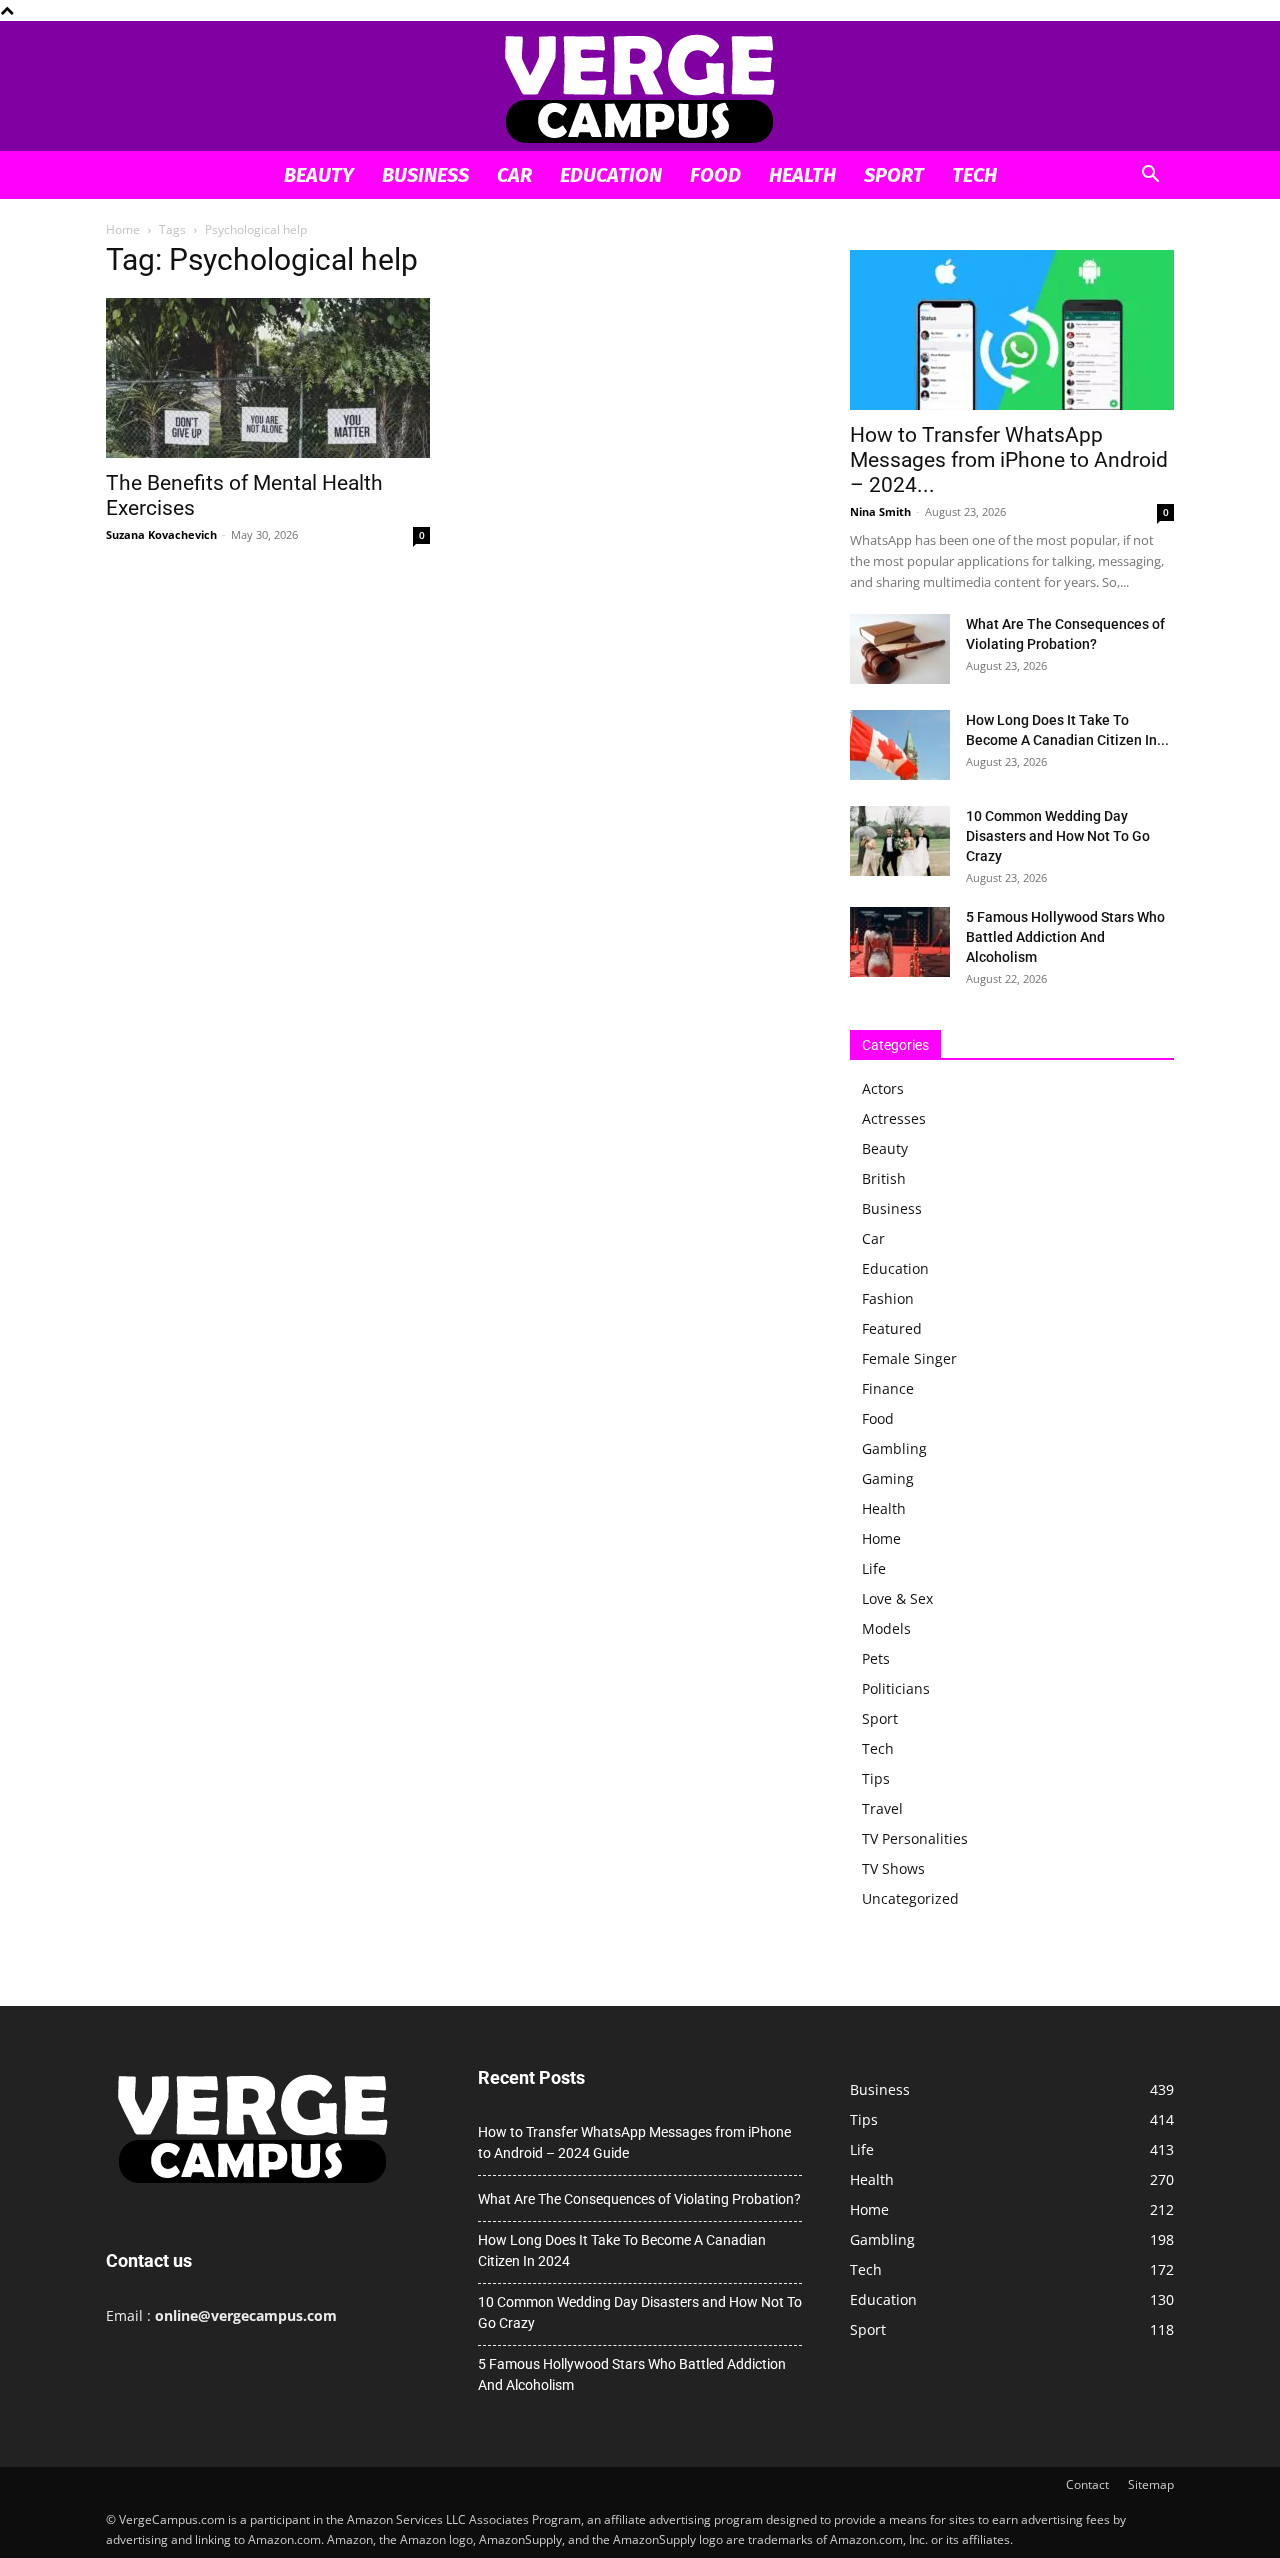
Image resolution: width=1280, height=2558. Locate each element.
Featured (892, 1328)
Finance (888, 1388)
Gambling (894, 1448)
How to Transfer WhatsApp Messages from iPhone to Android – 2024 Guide (634, 2142)
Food (715, 175)
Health (802, 175)
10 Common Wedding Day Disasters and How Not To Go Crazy (1058, 836)
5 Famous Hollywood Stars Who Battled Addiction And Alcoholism (1065, 937)
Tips (876, 1778)
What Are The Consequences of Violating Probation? (639, 2199)
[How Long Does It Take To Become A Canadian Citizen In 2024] (900, 745)
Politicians (896, 1688)
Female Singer (909, 1358)
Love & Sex (897, 1598)
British (884, 1178)
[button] (1150, 176)
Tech (974, 175)
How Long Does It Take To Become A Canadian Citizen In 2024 (622, 2250)
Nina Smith (880, 511)
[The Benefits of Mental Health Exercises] (268, 378)
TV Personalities (915, 1838)
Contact (1087, 2484)
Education (611, 175)
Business (425, 175)
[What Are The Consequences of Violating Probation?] (900, 649)
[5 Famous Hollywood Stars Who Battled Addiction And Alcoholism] (900, 942)
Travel (882, 1808)
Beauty (319, 175)
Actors (883, 1088)
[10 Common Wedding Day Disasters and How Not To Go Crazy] (900, 841)
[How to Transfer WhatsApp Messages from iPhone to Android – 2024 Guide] (1012, 330)
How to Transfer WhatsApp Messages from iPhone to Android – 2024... (1009, 460)
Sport (894, 175)
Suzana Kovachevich (161, 534)
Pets (876, 1658)
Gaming (888, 1478)
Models (886, 1628)
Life (874, 1568)
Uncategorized (910, 1898)
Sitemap (1151, 2484)
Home (123, 229)
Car (514, 175)
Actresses (894, 1118)
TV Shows (893, 1868)
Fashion (888, 1298)
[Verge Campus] (640, 87)
